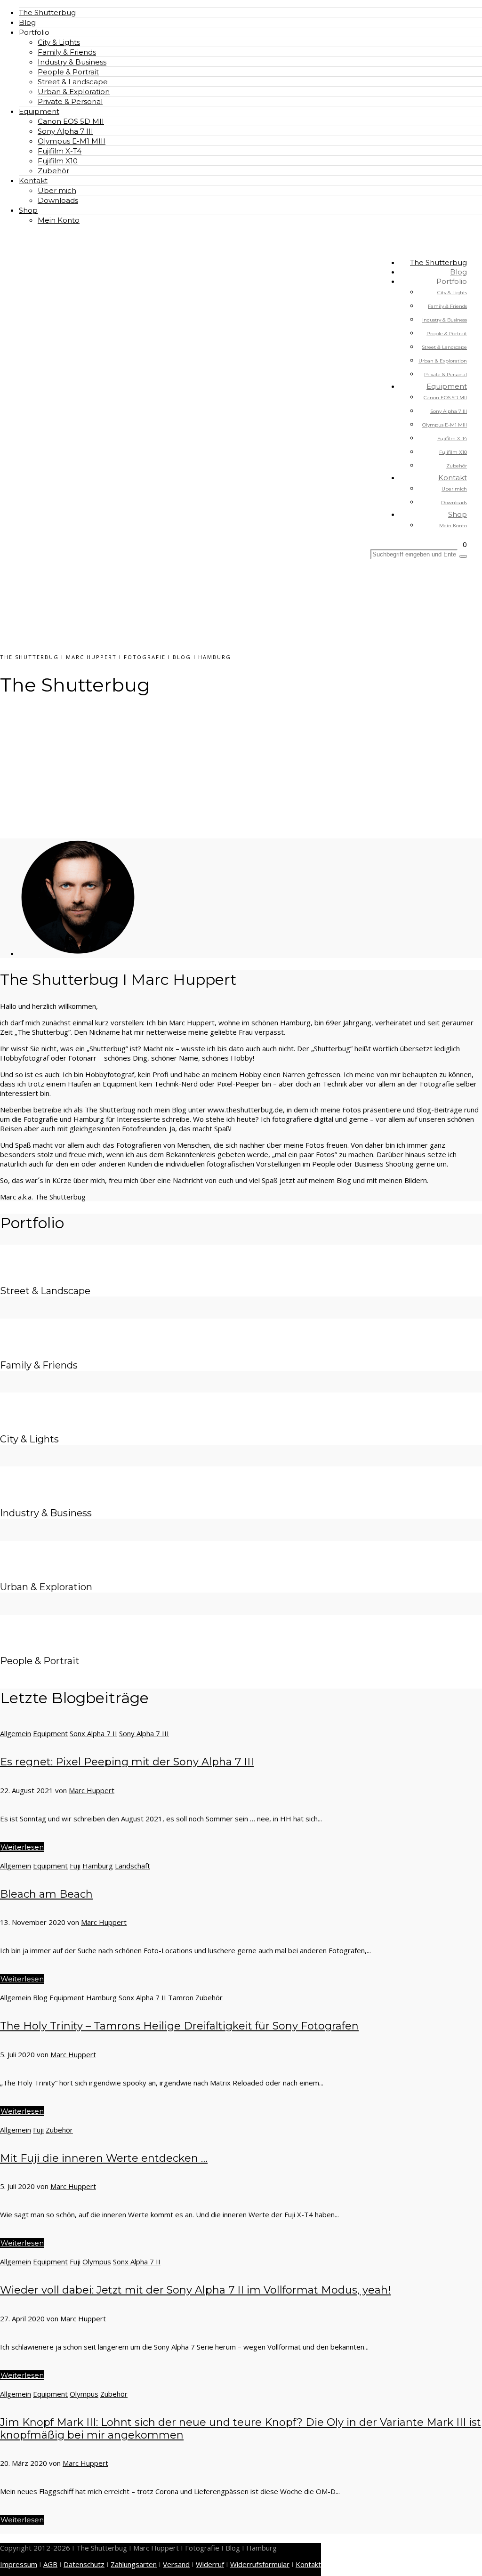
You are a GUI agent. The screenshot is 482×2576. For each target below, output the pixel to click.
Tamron (181, 1997)
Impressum (19, 2564)
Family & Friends (67, 52)
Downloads (58, 200)
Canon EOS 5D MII (71, 121)
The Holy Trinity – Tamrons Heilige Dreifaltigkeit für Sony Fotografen (179, 2026)
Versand (176, 2564)
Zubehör (53, 171)
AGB (50, 2564)
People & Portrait (68, 72)
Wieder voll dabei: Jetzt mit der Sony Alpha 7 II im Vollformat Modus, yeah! (195, 2290)
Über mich (57, 190)
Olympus (97, 2262)
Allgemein (16, 1733)
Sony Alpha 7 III (65, 131)
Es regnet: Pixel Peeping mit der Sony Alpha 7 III (127, 1762)
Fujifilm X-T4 (60, 151)
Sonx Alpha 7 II (93, 1733)
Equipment (39, 111)
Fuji (75, 1866)
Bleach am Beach (46, 1894)
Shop (28, 210)
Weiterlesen (22, 1847)
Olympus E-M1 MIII (72, 141)
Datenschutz (84, 2564)
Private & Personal (70, 101)
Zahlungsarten (134, 2564)
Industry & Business (72, 62)
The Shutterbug (47, 12)
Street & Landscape (73, 82)
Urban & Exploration (74, 92)
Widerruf (210, 2564)
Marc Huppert (92, 1790)
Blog (27, 22)
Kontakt (33, 181)
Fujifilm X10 (58, 161)
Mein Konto (59, 220)
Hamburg (98, 1866)
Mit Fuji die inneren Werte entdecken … (104, 2158)
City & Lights (59, 42)
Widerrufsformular (260, 2564)
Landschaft (133, 1866)
